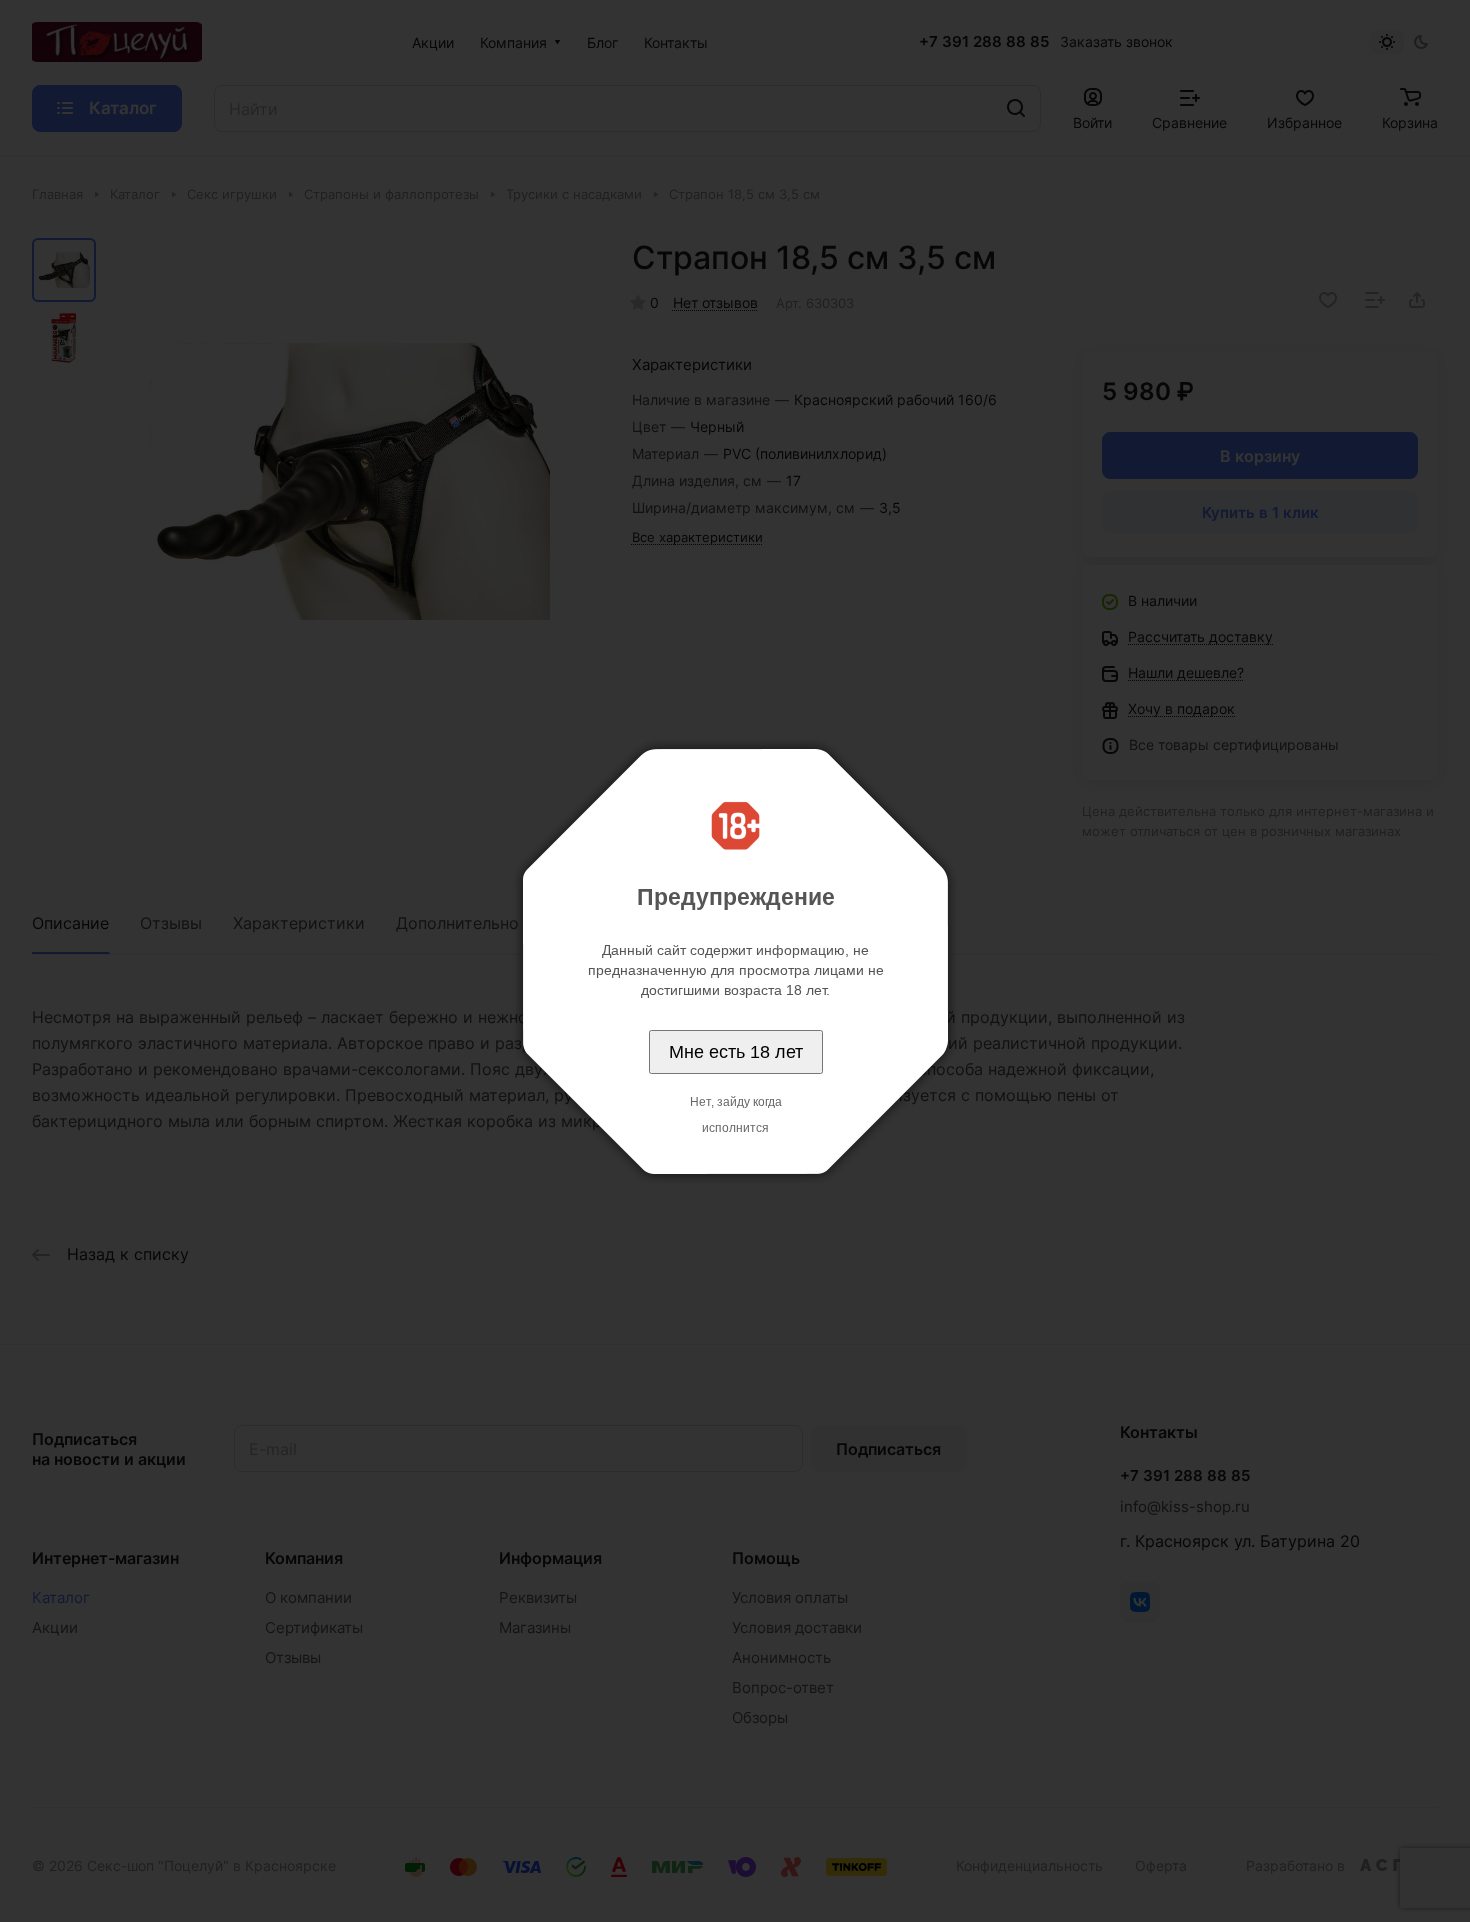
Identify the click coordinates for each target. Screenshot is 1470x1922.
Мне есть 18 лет (736, 1052)
